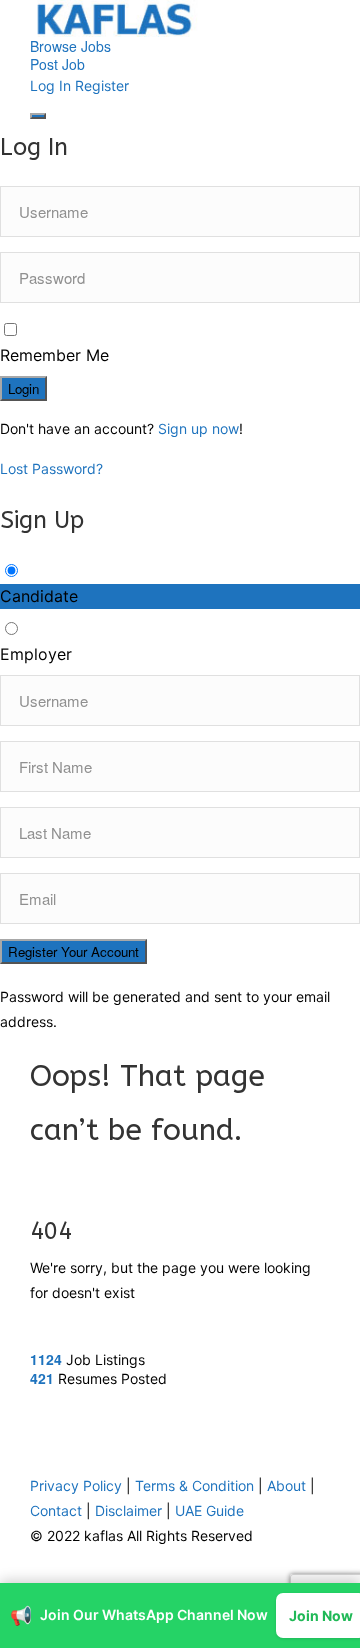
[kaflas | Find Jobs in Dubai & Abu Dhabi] (180, 18)
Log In (50, 85)
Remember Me (54, 355)
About (286, 1420)
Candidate (39, 596)
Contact (56, 1445)
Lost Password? (51, 468)
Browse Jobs (70, 46)
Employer (36, 654)
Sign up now (198, 428)
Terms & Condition (194, 1420)
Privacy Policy (76, 1420)
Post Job (57, 64)
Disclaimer (128, 1445)
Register (102, 85)
